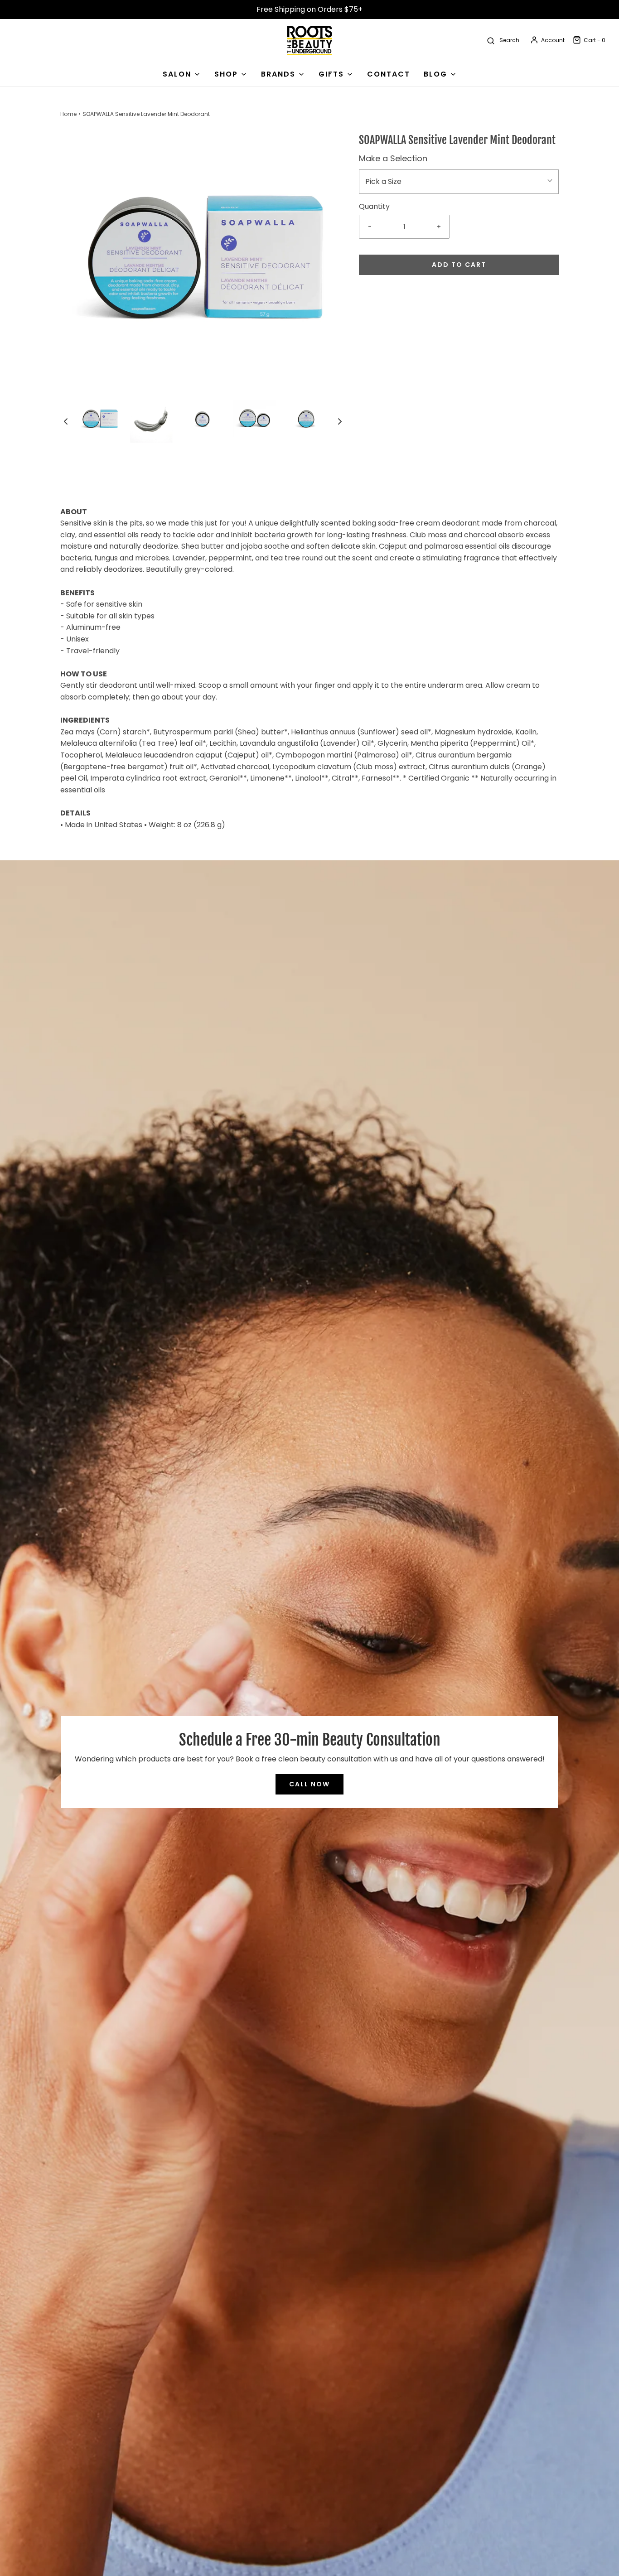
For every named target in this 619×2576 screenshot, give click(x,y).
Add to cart (459, 265)
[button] (66, 421)
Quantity (374, 206)
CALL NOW (309, 1784)
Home (68, 114)
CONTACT (389, 74)
